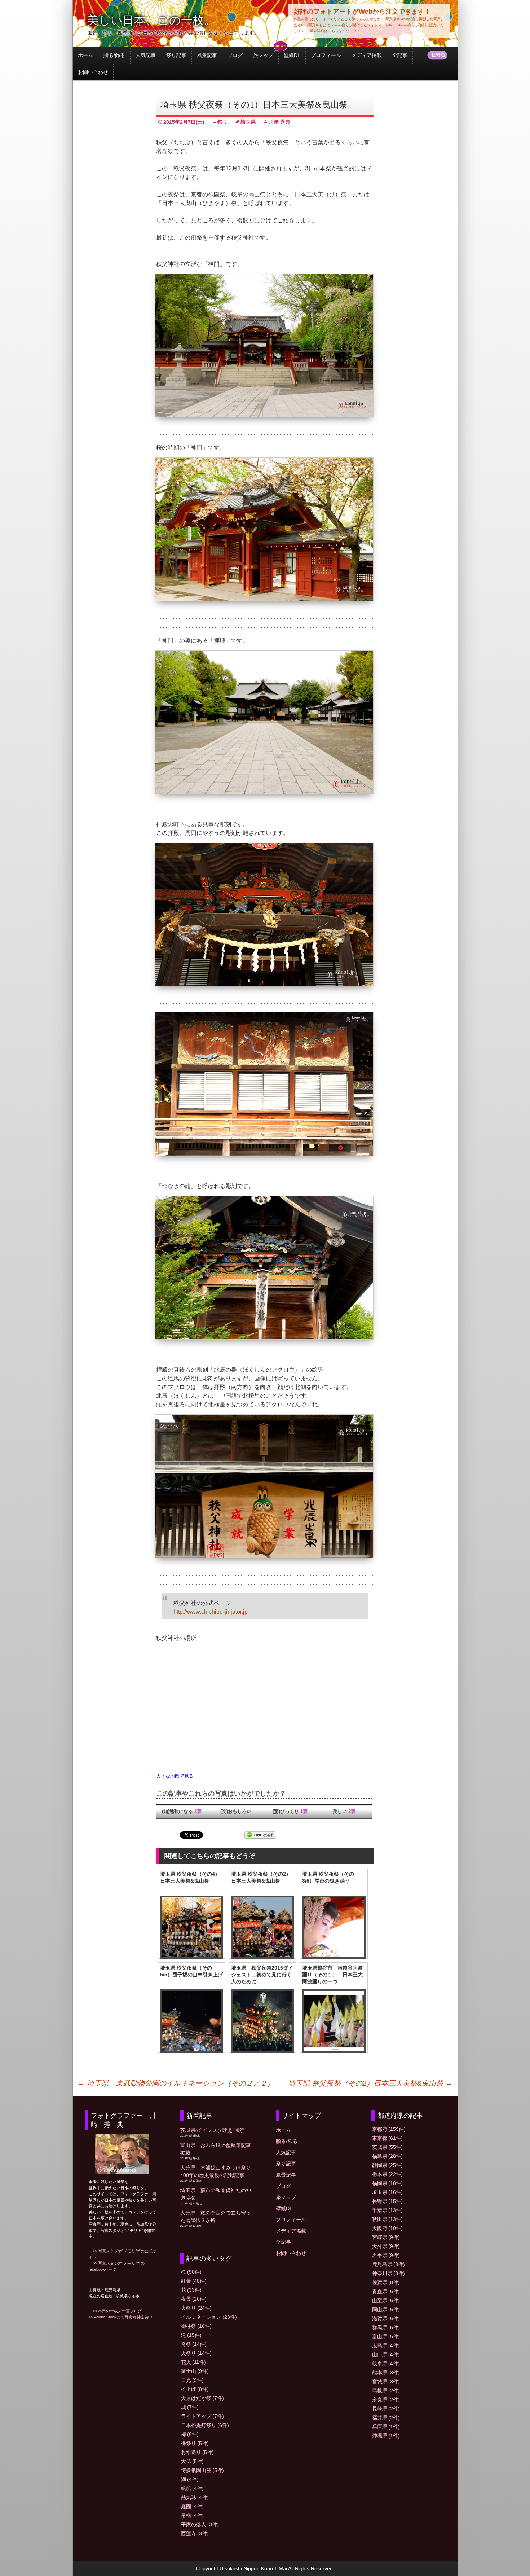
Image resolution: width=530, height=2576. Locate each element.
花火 (193, 2362)
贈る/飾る (114, 55)
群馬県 (386, 2327)
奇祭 (194, 2344)
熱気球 (195, 2497)
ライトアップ (202, 2416)
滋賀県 (386, 2318)
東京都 (387, 2138)
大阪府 (387, 2228)
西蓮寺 (195, 2533)
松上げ (195, 2389)
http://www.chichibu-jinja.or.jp (211, 1612)
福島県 (387, 2156)
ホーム (85, 55)
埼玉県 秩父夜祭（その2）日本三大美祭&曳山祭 (370, 2083)
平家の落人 (200, 2524)
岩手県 (386, 2255)
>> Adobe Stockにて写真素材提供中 (120, 2317)
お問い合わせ (93, 72)
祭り (222, 122)
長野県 (387, 2201)
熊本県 (386, 2373)
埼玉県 (248, 122)
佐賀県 (386, 2282)
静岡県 (387, 2165)
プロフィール (326, 55)
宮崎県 (386, 2237)
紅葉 (194, 2281)
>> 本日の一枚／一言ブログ (115, 2311)
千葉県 (387, 2210)
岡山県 (386, 2309)
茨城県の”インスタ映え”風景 (212, 2130)
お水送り (197, 2452)
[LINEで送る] (260, 1835)
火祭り (196, 2308)
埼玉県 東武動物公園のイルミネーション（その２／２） (176, 2083)
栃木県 (387, 2174)
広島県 (386, 2345)
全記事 (400, 55)
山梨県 (386, 2300)
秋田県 (387, 2219)
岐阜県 (386, 2363)
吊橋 (192, 2515)
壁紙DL (292, 55)
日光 (192, 2380)
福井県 (386, 2418)
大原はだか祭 (202, 2398)
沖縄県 (386, 2436)
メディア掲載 (367, 55)
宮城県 (386, 2382)
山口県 (386, 2354)
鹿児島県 (388, 2264)
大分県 (386, 2246)
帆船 (192, 2488)
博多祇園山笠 (202, 2470)
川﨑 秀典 (279, 122)
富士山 (195, 2371)
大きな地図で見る (175, 1776)
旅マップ (263, 55)
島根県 (386, 2391)
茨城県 (387, 2147)
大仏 (192, 2461)
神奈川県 (388, 2273)
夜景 (194, 2299)
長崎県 (386, 2409)
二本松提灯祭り (205, 2425)
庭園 (192, 2506)
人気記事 (146, 55)
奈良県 (386, 2400)
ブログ (235, 55)
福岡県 (387, 2183)
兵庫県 (386, 2427)
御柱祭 (196, 2326)
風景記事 (207, 55)
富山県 (386, 2336)
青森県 (386, 2291)
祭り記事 (176, 55)
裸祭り (195, 2443)
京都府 (389, 2129)
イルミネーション (209, 2317)
